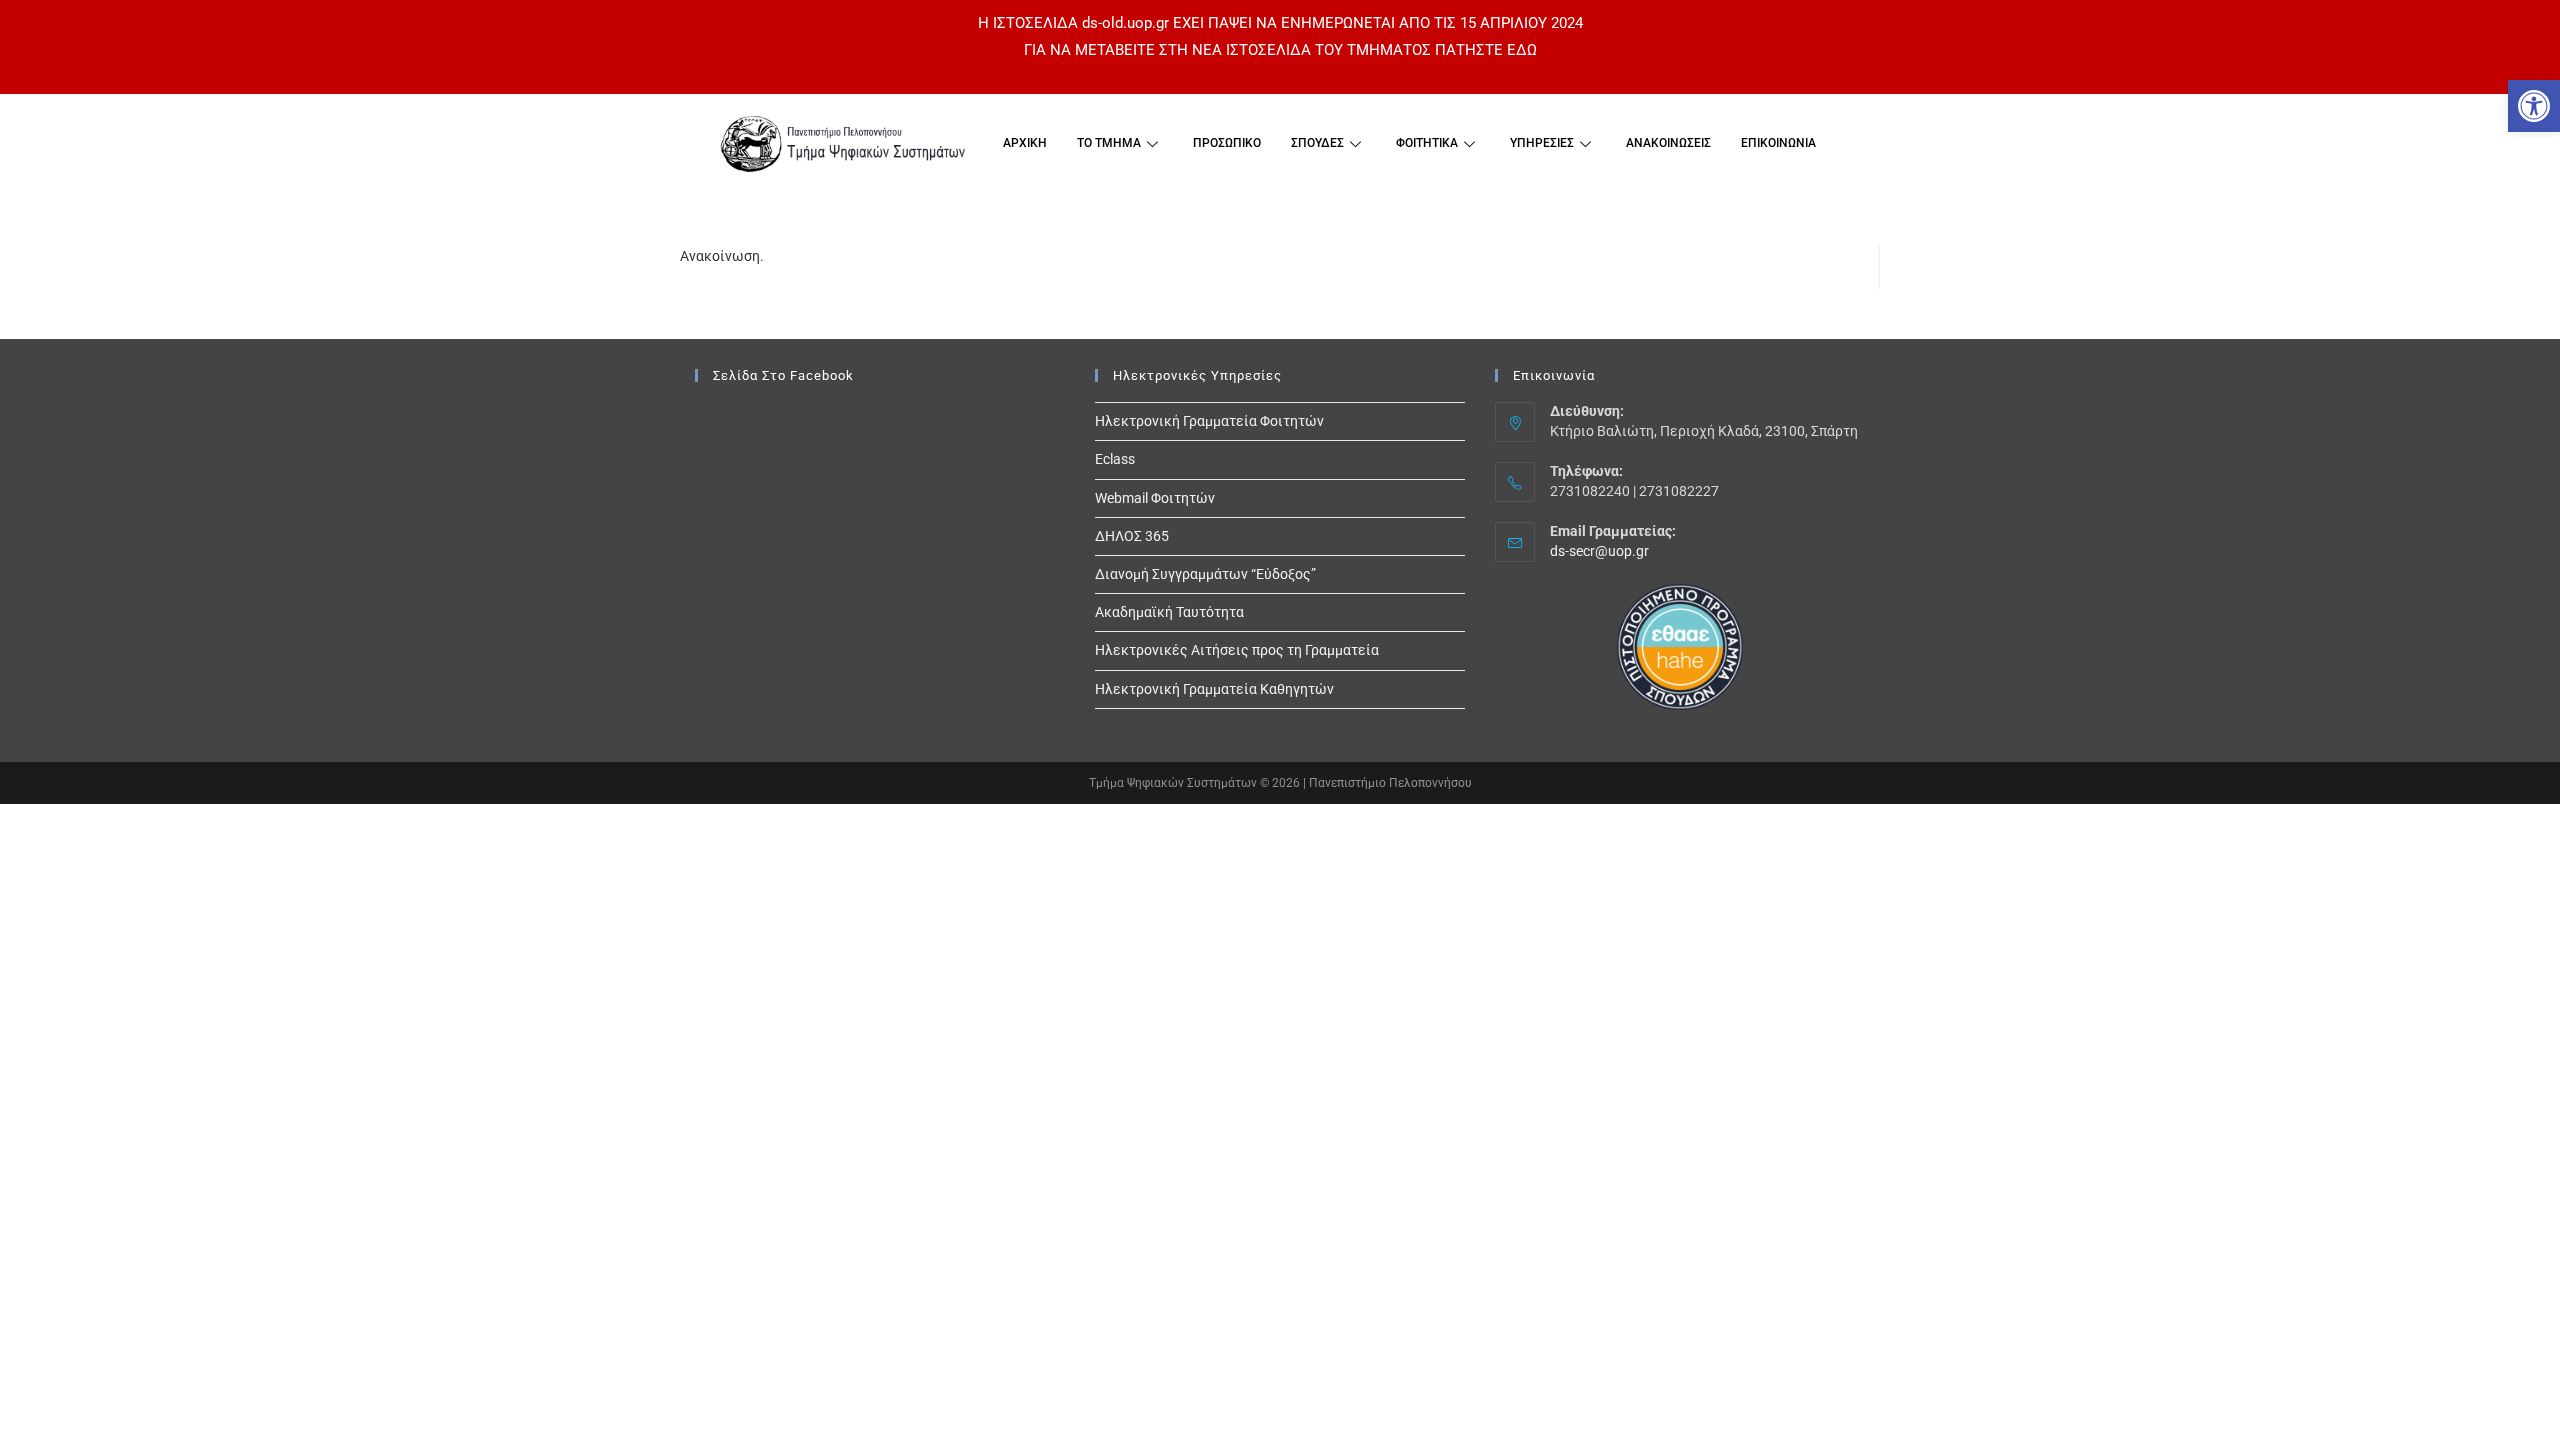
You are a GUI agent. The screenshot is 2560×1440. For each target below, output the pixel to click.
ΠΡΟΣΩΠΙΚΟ (1227, 143)
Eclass (1115, 459)
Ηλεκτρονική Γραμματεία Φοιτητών (1209, 421)
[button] (2534, 106)
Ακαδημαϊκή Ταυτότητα (1169, 612)
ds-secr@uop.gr (1599, 551)
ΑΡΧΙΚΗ (1025, 143)
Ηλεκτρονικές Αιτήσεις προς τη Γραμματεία (1237, 650)
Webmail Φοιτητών (1155, 498)
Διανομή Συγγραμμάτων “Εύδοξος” (1205, 574)
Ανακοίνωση (720, 256)
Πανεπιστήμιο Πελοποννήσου (1390, 783)
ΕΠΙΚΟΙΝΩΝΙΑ (1778, 143)
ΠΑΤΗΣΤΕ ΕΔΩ (1486, 50)
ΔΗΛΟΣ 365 (1132, 536)
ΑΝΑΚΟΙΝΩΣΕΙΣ (1668, 143)
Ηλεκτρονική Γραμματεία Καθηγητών (1214, 689)
